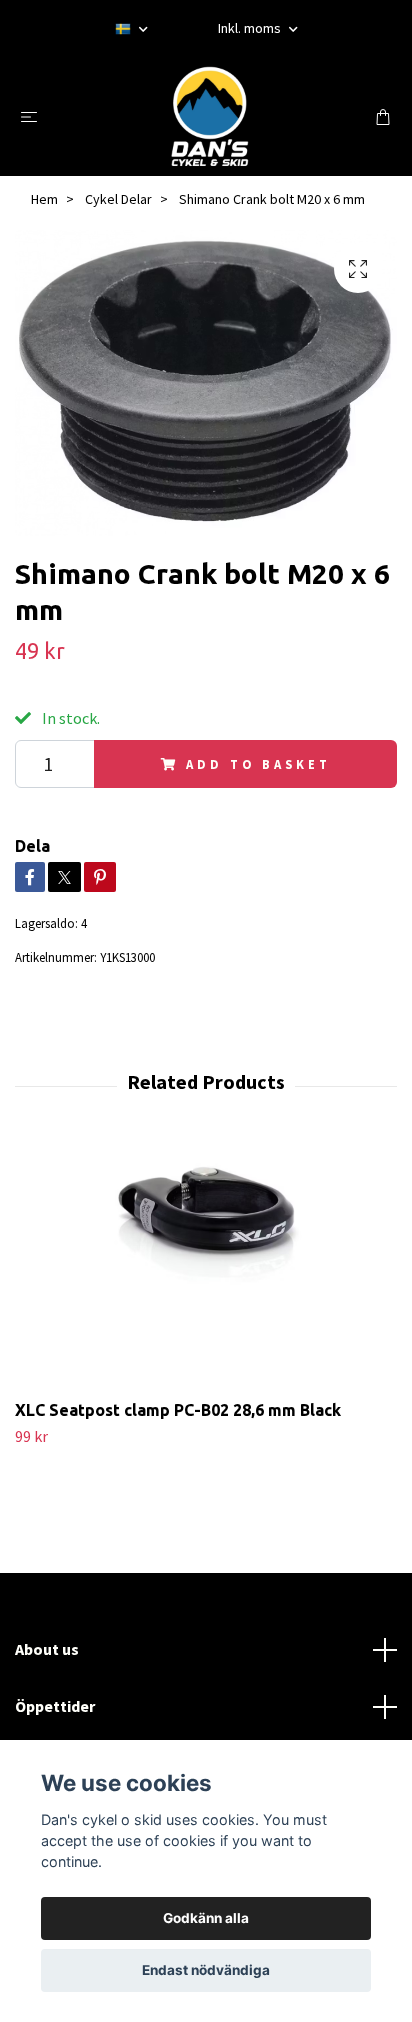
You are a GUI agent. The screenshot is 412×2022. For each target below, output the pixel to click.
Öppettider (55, 1706)
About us (47, 1649)
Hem (44, 199)
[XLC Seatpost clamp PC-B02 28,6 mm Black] (206, 1267)
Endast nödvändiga (206, 1970)
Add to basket (258, 764)
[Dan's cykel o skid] (210, 116)
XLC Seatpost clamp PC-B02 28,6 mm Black (178, 1410)
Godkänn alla (206, 1918)
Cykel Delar (118, 199)
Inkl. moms (251, 28)
